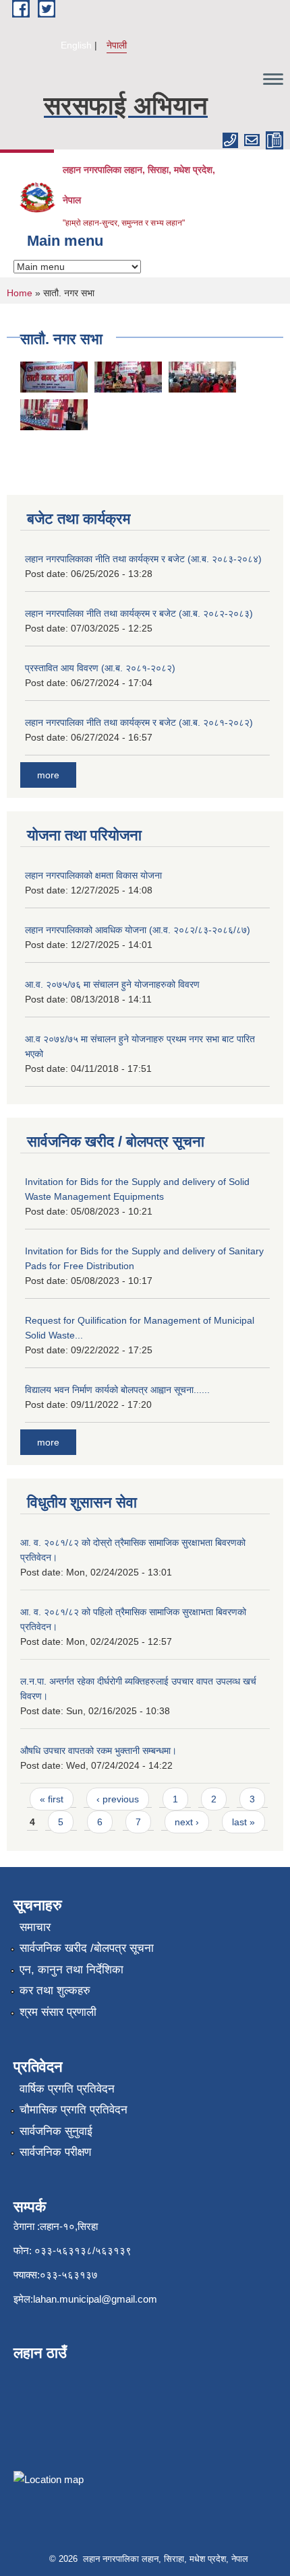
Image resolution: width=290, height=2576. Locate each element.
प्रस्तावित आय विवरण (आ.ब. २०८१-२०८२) (100, 668)
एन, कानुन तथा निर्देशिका (71, 1970)
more (48, 775)
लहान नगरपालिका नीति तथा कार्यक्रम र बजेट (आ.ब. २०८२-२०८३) (139, 613)
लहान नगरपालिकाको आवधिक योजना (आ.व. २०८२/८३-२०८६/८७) (138, 930)
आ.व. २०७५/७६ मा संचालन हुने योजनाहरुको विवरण (112, 984)
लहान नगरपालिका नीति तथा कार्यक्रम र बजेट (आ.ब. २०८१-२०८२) (139, 722)
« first (52, 1799)
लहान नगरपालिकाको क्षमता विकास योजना (93, 875)
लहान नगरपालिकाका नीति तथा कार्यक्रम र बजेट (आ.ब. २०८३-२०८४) (143, 559)
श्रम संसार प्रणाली (58, 2012)
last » (243, 1822)
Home (20, 293)
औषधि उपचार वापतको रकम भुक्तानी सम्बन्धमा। (98, 1751)
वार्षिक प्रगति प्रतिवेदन (67, 2089)
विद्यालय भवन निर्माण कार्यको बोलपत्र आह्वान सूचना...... (117, 1390)
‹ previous (118, 1799)
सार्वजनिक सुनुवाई (56, 2131)
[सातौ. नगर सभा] (54, 376)
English (76, 45)
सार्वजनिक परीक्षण (55, 2152)
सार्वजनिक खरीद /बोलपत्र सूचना (87, 1948)
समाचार (35, 1927)
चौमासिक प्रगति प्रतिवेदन (74, 2110)
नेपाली (117, 45)
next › (187, 1822)
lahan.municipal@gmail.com (95, 2299)
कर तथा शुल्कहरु (55, 1991)
